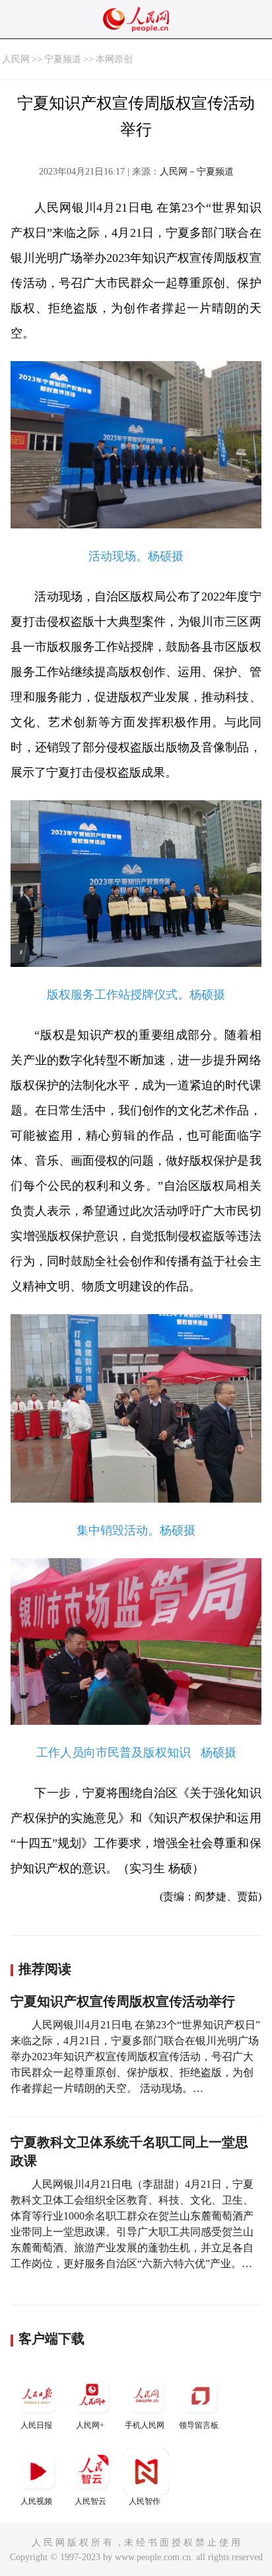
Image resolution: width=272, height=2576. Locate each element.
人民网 (16, 59)
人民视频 (36, 2501)
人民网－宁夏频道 (197, 172)
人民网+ (90, 2425)
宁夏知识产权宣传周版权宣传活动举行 (123, 2001)
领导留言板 (199, 2425)
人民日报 (36, 2425)
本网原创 (114, 59)
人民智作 (145, 2501)
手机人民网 (145, 2425)
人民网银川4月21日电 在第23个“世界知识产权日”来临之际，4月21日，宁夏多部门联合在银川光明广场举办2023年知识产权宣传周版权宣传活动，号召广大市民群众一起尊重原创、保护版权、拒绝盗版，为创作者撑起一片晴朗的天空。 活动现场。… (135, 2057)
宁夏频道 (63, 59)
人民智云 (90, 2501)
